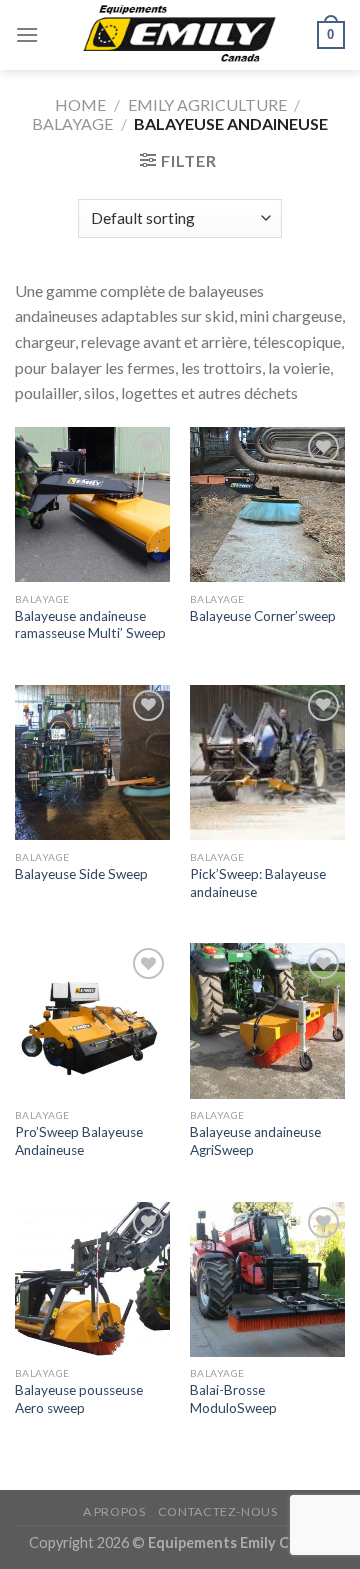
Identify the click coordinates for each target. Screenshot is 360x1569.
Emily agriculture (207, 104)
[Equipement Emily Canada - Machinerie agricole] (180, 35)
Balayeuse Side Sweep (81, 874)
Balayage (72, 123)
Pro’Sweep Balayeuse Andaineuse (79, 1141)
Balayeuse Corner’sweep (263, 616)
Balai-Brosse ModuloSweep (233, 1399)
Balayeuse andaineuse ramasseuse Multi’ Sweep (90, 625)
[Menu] (27, 34)
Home (80, 104)
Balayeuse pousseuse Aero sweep (79, 1399)
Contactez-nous (218, 1511)
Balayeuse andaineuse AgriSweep (255, 1141)
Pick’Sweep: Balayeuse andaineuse (258, 883)
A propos (114, 1511)
